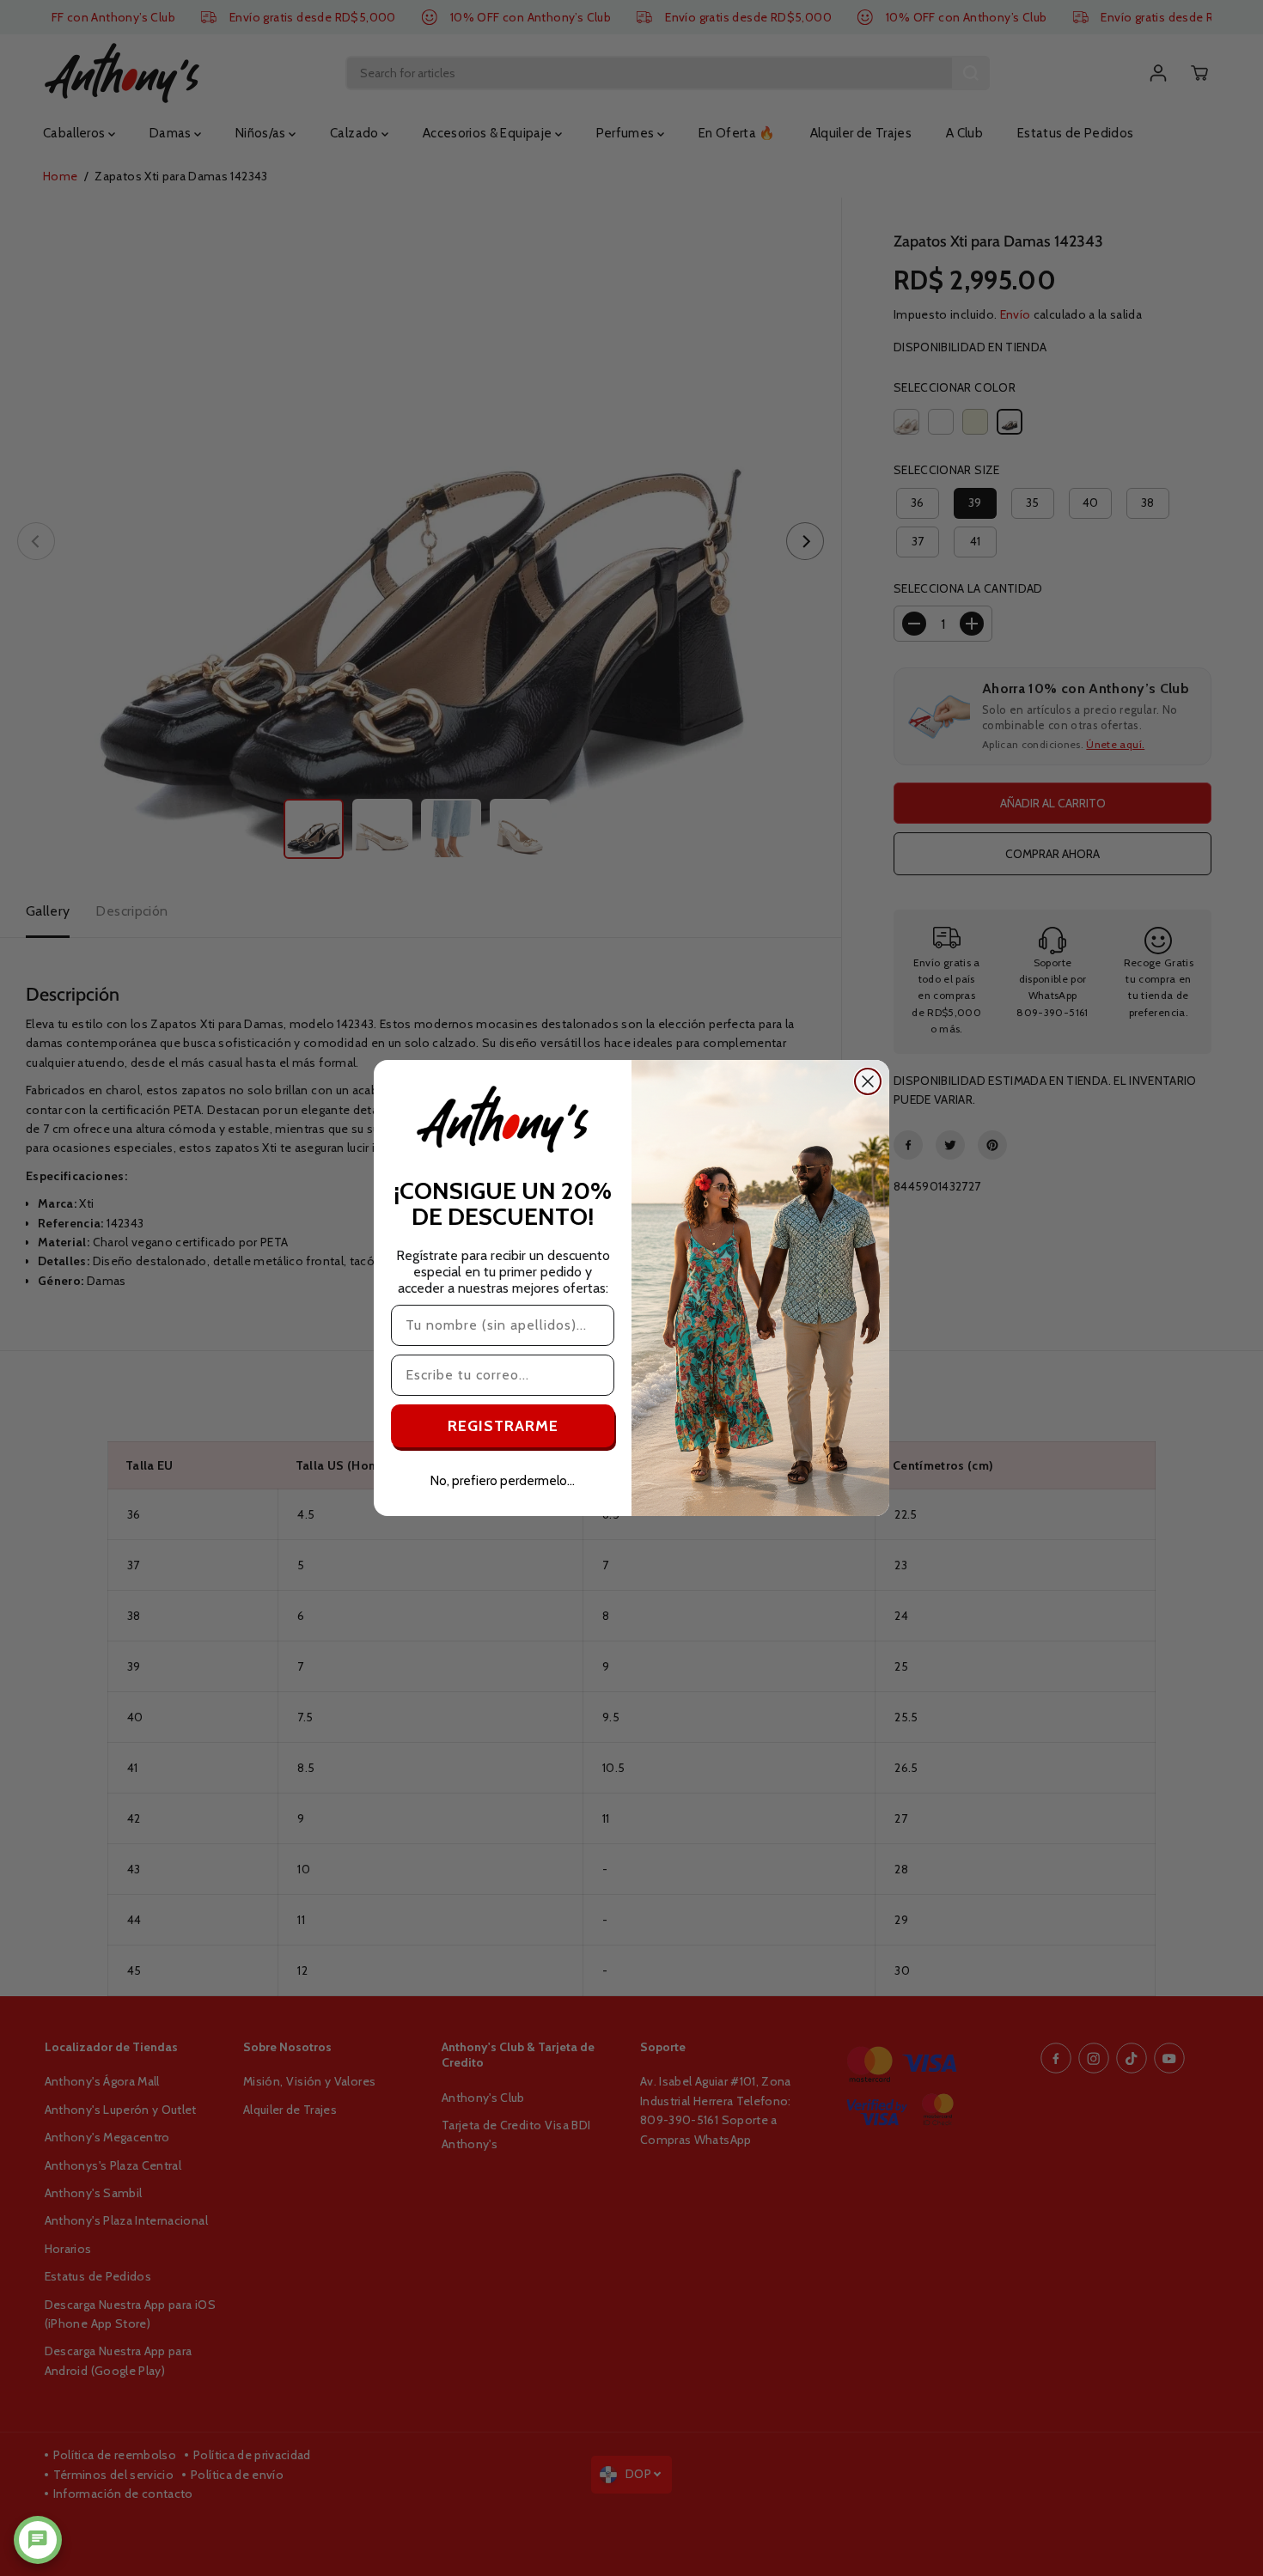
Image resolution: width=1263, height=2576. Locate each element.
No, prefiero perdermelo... (503, 1481)
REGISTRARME (503, 1426)
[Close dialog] (868, 1081)
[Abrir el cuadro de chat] (38, 2540)
